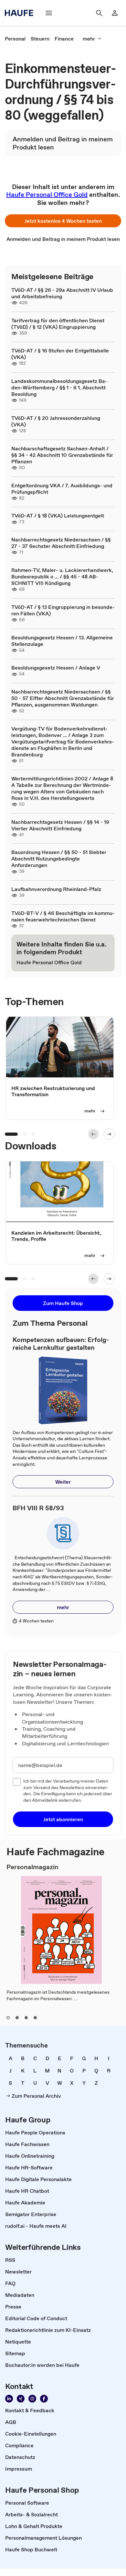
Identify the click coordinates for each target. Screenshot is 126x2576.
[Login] (115, 13)
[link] (15, 39)
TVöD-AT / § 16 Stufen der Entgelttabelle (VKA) (60, 354)
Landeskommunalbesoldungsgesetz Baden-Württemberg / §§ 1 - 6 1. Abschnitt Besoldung (59, 387)
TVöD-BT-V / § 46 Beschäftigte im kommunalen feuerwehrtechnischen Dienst (63, 916)
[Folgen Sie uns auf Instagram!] (32, 2399)
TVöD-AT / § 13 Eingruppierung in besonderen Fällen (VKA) (63, 610)
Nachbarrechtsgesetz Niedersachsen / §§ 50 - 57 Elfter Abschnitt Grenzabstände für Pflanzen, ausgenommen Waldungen (63, 698)
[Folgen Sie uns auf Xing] (21, 2399)
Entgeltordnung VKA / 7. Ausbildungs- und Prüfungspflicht (62, 489)
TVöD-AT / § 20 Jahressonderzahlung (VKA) (56, 421)
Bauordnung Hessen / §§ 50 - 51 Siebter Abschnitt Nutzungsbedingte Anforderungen (59, 859)
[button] (63, 221)
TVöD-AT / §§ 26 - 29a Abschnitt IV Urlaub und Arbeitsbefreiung (62, 293)
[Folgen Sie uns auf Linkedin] (9, 2399)
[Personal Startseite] (21, 13)
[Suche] (99, 13)
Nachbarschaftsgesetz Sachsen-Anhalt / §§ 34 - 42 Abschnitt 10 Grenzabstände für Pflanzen (62, 455)
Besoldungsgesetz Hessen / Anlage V (56, 668)
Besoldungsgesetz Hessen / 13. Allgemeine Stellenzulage (62, 641)
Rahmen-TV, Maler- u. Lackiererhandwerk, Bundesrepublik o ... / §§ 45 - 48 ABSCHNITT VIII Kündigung (62, 576)
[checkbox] (17, 1782)
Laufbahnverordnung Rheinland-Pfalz (56, 889)
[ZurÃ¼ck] (93, 1134)
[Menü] (49, 13)
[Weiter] (109, 1134)
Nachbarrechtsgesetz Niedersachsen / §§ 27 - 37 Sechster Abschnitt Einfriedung (61, 543)
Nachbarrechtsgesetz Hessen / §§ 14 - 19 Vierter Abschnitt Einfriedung (60, 825)
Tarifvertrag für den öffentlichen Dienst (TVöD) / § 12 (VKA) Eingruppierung (58, 324)
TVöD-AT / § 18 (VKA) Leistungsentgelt (58, 516)
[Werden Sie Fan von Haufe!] (44, 2399)
